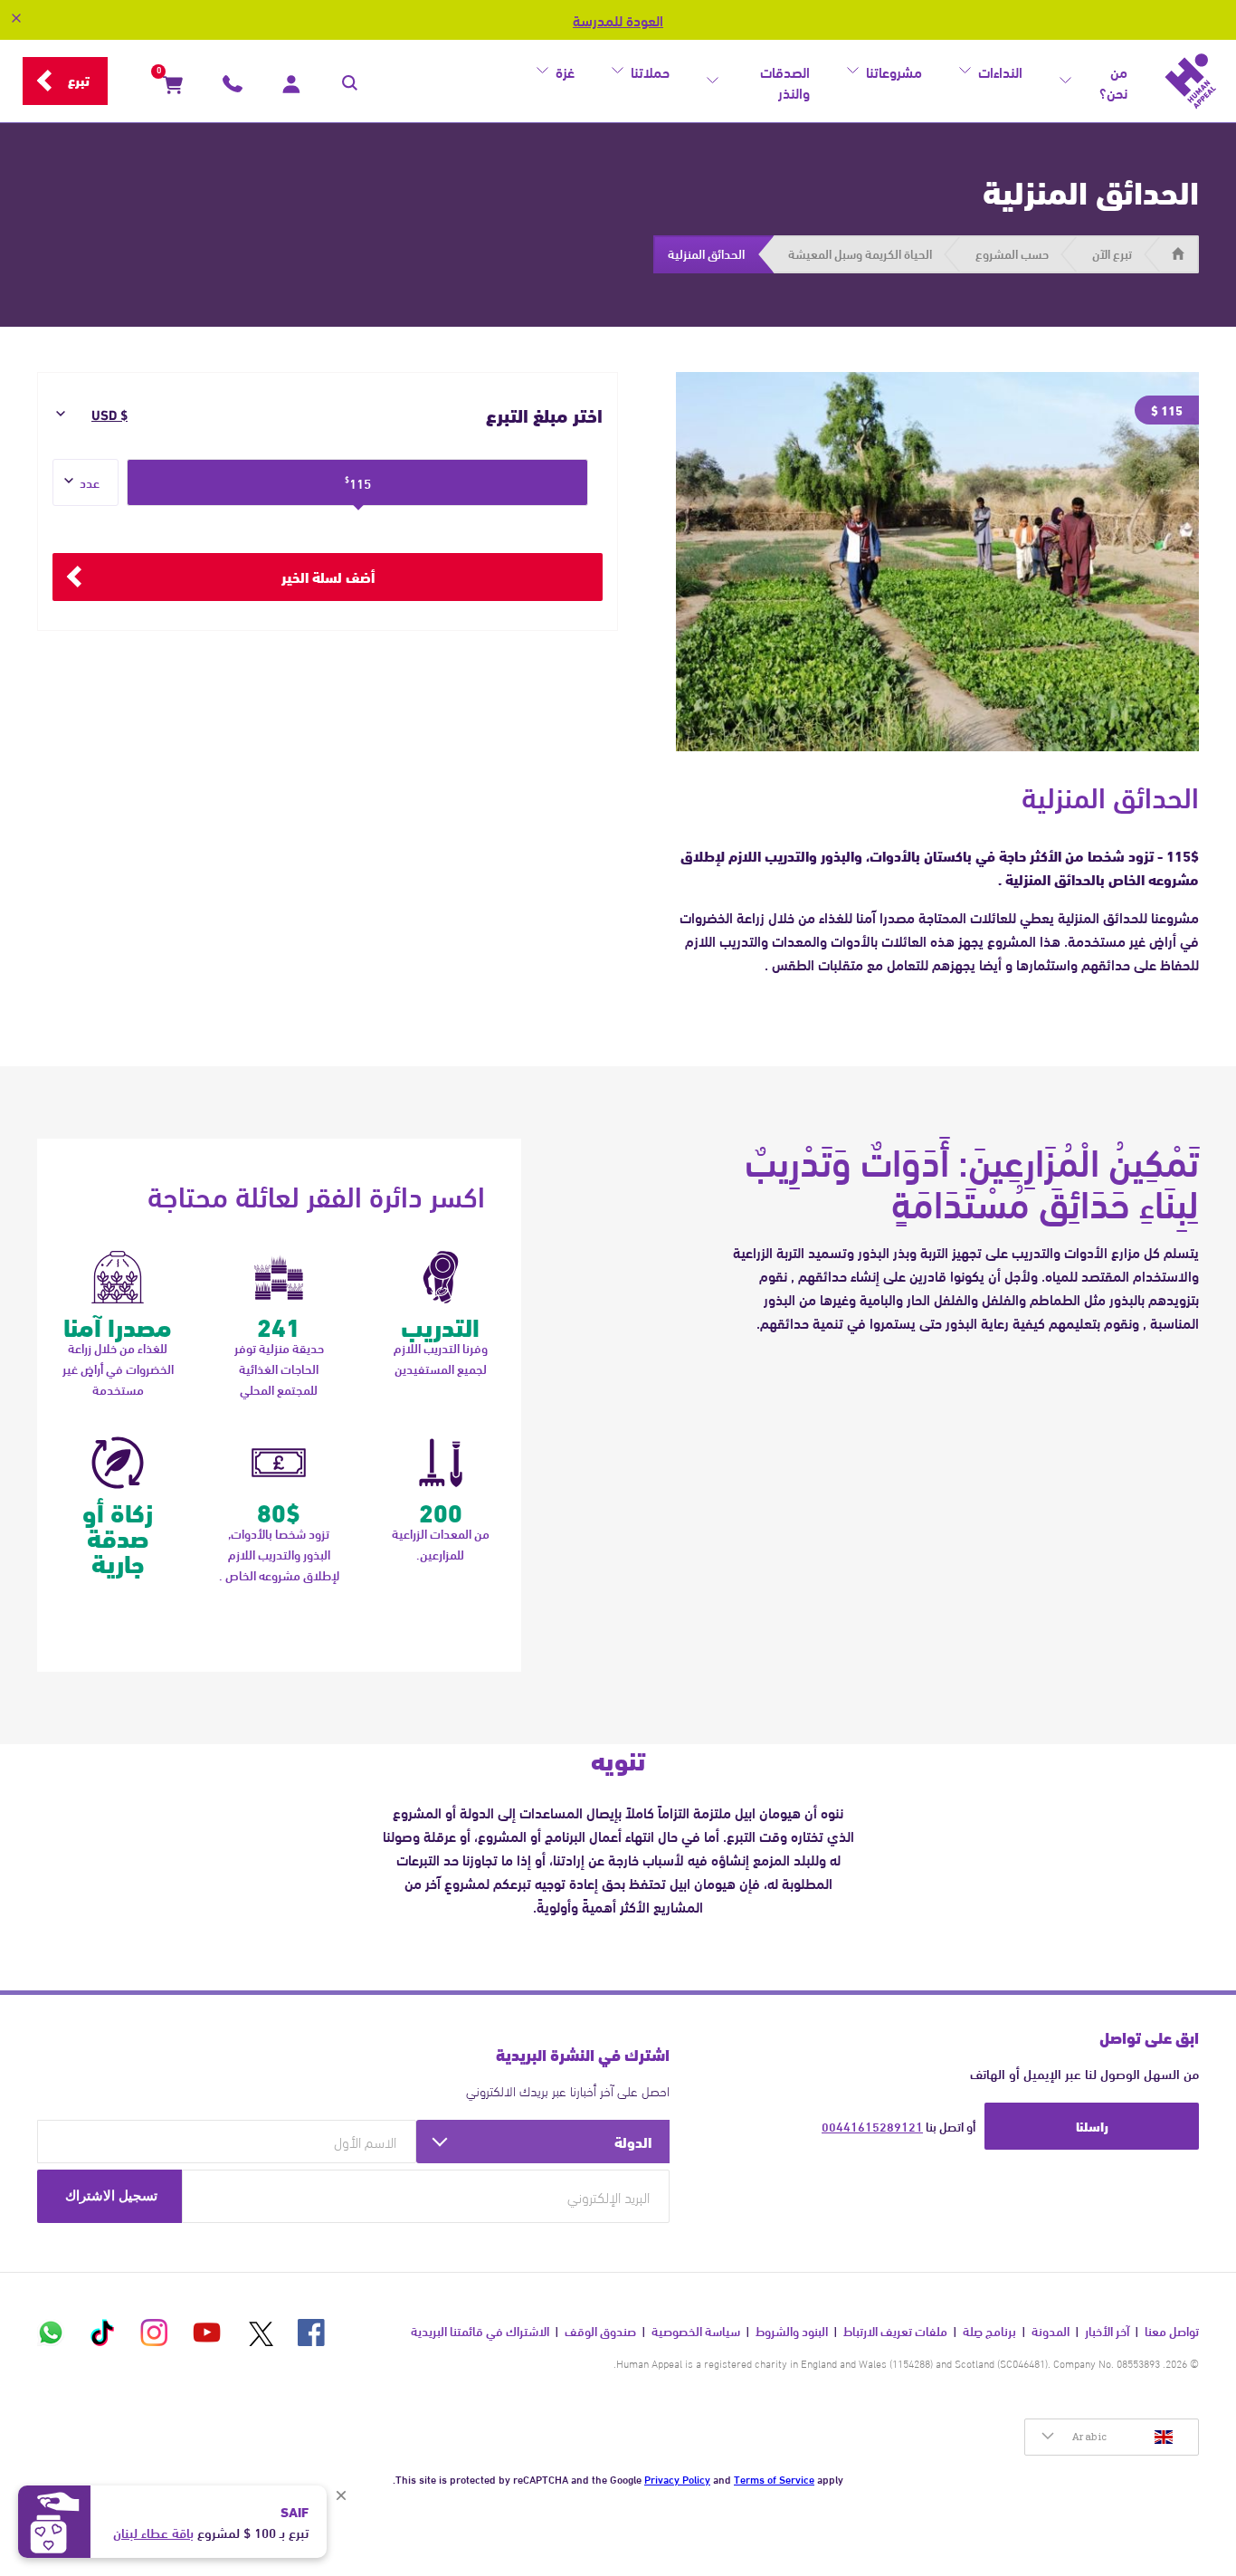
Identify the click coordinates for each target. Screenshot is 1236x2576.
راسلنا (1092, 2125)
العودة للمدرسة (618, 20)
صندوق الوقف (600, 2331)
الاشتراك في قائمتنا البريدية (480, 2331)
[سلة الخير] (173, 88)
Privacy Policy (677, 2478)
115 (358, 482)
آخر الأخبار (1107, 2331)
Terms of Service (774, 2478)
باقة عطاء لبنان (153, 2532)
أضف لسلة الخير (328, 576)
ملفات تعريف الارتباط (895, 2331)
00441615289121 (872, 2126)
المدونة (1051, 2331)
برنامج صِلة (989, 2331)
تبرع (79, 80)
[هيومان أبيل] (1191, 81)
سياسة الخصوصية (696, 2331)
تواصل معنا (1172, 2331)
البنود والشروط (792, 2331)
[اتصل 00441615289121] (233, 88)
